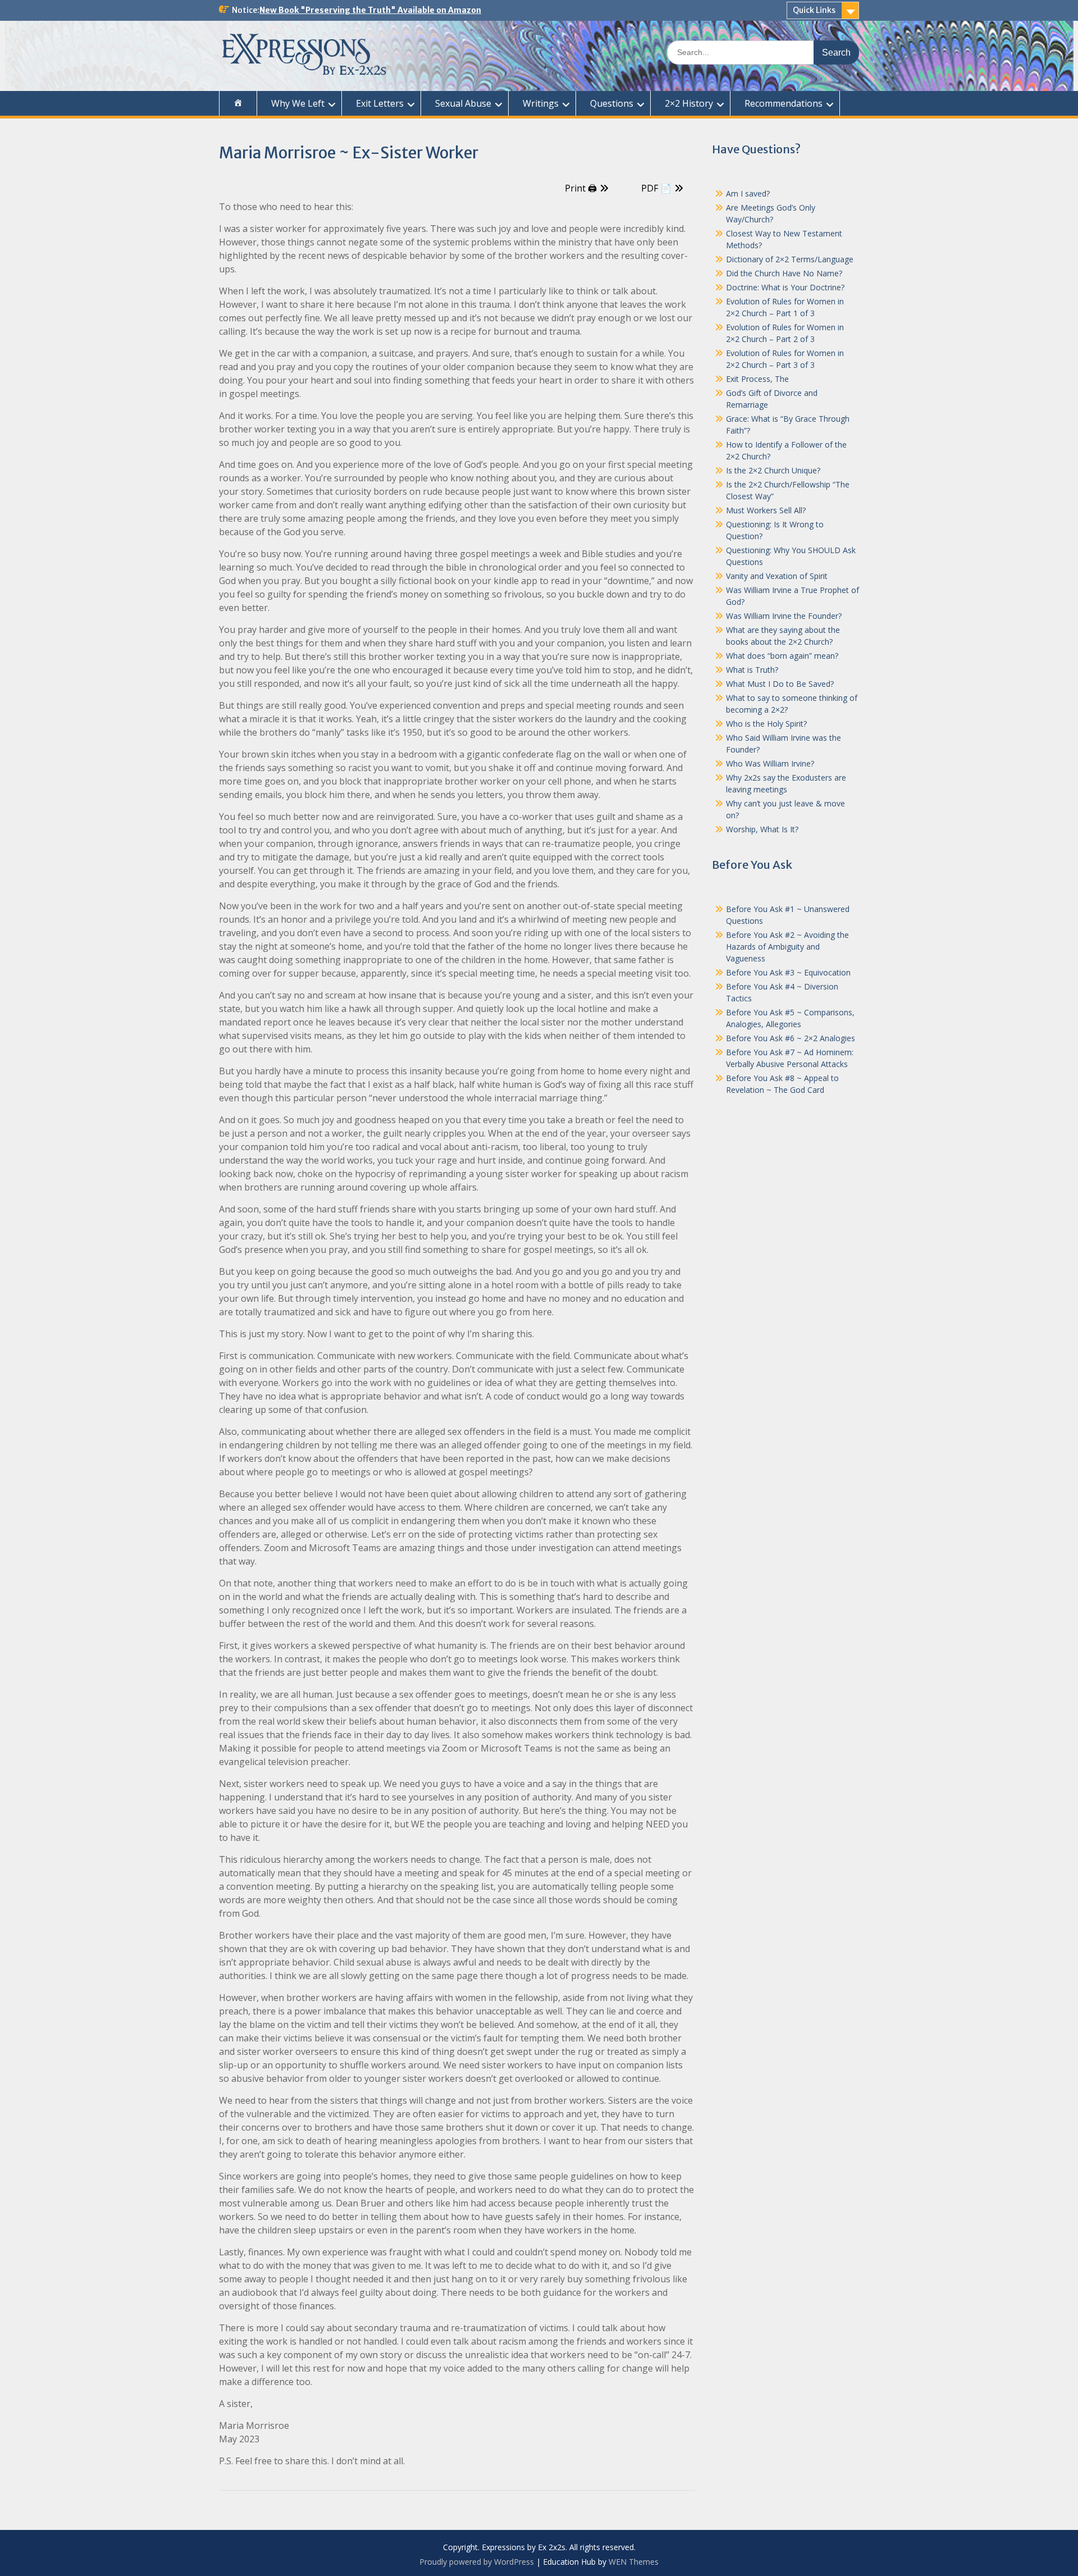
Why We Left (298, 103)
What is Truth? (752, 670)
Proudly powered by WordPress (477, 2562)
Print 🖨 (581, 188)
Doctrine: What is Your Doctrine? (785, 287)
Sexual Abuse (463, 103)
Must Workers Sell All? (766, 510)
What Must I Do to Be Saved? (780, 684)
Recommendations (784, 103)
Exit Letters (380, 103)
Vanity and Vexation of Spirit (777, 576)
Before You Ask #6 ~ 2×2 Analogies (791, 1038)
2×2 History (689, 103)
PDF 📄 (656, 188)
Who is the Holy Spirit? (766, 724)
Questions (612, 103)
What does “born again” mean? (782, 656)
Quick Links (814, 10)
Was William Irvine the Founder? (784, 616)
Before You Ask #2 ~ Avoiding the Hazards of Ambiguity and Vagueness (787, 947)
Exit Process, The (757, 379)
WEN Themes (634, 2562)
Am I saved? (748, 193)
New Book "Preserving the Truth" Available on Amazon (370, 10)
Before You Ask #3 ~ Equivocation (788, 972)
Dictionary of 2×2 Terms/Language (790, 259)
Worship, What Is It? (762, 829)
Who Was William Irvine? (770, 763)
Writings (541, 103)
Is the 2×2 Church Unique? (773, 470)
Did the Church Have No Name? (784, 273)
